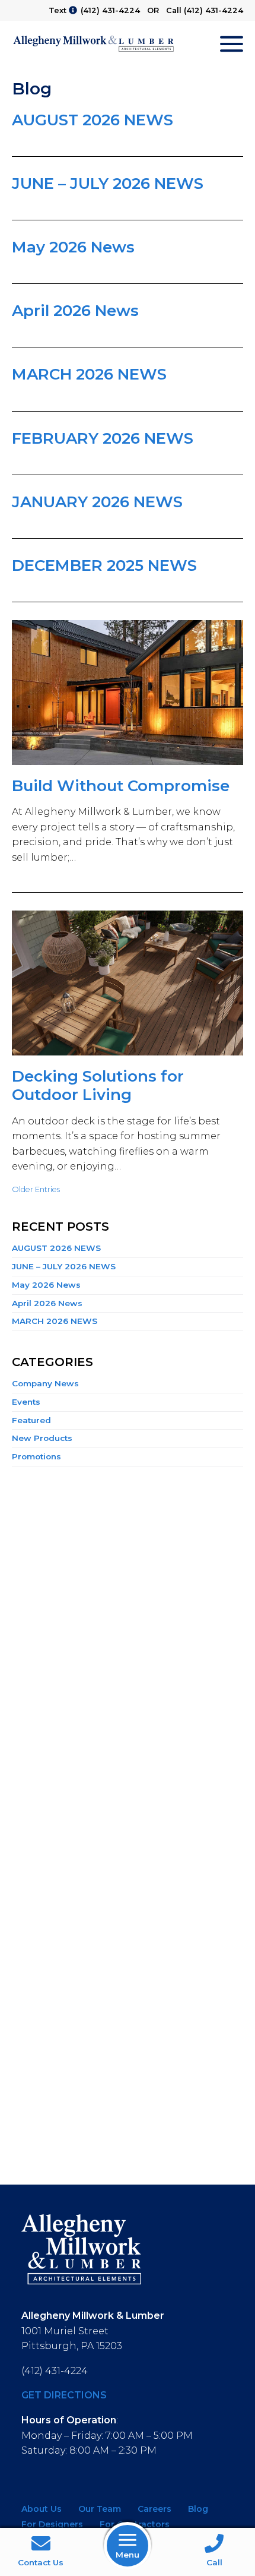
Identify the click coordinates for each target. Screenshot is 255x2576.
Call (214, 2562)
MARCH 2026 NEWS (89, 374)
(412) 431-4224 (110, 10)
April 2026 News (75, 311)
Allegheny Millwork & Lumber (93, 44)
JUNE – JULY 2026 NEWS (108, 184)
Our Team (100, 2509)
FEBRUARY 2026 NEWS (103, 438)
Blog (198, 2509)
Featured (31, 1420)
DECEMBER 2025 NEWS (104, 565)
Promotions (36, 1456)
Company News (45, 1383)
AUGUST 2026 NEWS (93, 120)
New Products (42, 1438)
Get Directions (64, 2395)
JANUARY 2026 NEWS (97, 502)
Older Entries (36, 1189)
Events (26, 1402)
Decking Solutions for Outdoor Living (98, 1085)
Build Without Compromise (121, 786)
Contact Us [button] (41, 2562)
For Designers (52, 2524)
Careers (154, 2509)
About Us (42, 2509)
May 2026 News (73, 247)
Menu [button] (128, 2555)
